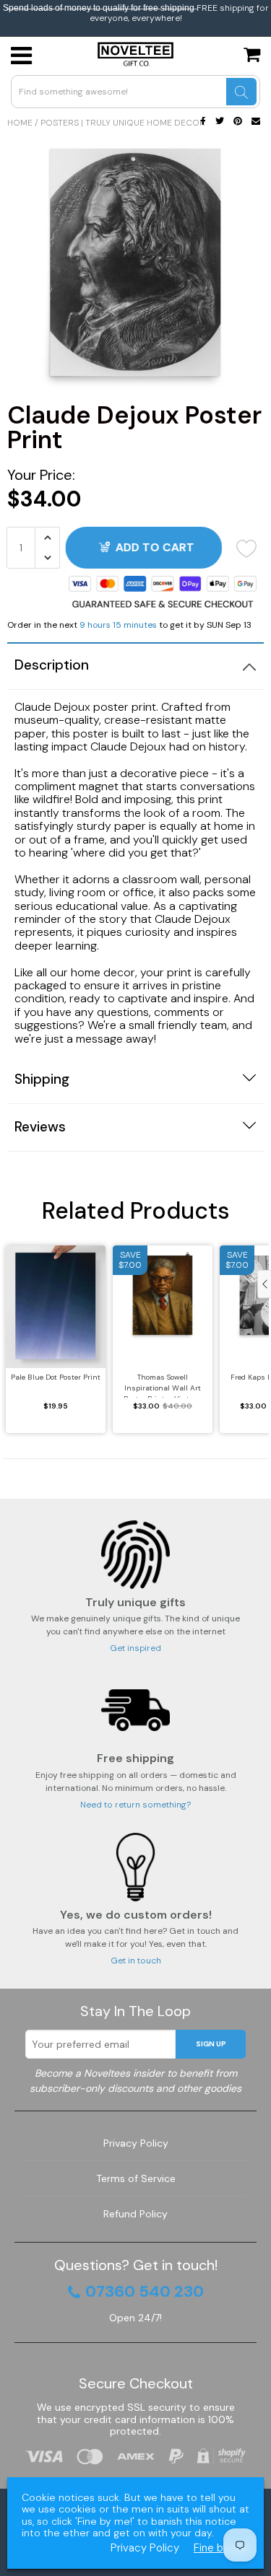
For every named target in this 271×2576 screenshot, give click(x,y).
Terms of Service (136, 2178)
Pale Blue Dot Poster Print (56, 1377)
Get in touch (136, 1961)
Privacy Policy (136, 2143)
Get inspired (135, 1648)
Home (20, 123)
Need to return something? (135, 1805)
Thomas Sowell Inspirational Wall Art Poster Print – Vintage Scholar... (163, 1385)
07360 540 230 (145, 2292)
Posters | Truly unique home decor (123, 123)
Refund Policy (135, 2214)
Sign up (211, 2044)
